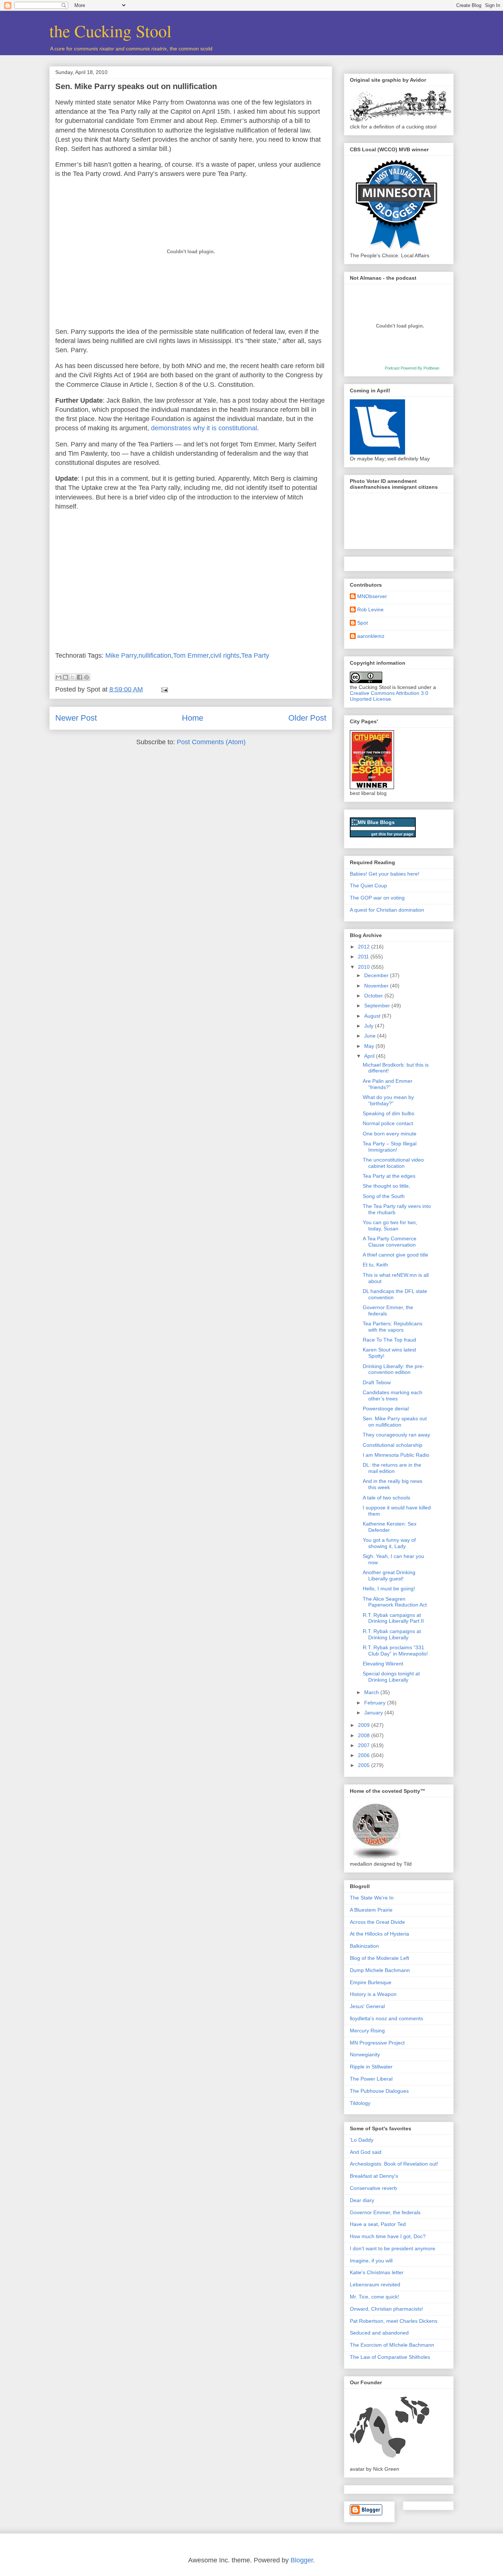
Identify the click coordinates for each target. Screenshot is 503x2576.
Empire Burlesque (371, 1982)
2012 (365, 947)
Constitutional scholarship (393, 1445)
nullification (155, 656)
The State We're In (372, 1898)
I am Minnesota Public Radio (396, 1455)
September (378, 1006)
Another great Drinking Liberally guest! (389, 1575)
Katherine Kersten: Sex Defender (390, 1527)
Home (193, 718)
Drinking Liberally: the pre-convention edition (393, 1369)
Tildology (360, 2103)
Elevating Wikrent (383, 1664)
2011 (364, 957)
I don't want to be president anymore (393, 2248)
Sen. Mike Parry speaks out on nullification (136, 86)
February (376, 1703)
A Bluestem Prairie (371, 1910)
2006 (365, 1755)
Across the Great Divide (377, 1922)
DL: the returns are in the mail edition (392, 1468)
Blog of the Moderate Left (379, 1958)
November (377, 986)
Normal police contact (388, 1123)
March (372, 1692)
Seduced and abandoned (379, 2333)
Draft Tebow (377, 1382)
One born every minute (390, 1134)
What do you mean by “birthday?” (388, 1100)
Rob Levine (370, 609)
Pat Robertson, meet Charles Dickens (394, 2321)
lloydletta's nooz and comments (386, 2018)
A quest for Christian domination (387, 910)
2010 (365, 967)
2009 (365, 1725)
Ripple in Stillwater (371, 2067)
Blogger (302, 2560)
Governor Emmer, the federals (385, 2212)
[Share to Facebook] (80, 677)
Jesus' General (367, 2006)
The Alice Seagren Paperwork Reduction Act (395, 1602)
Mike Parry (121, 656)
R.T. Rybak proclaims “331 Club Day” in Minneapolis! (395, 1651)
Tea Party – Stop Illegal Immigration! (390, 1147)
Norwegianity (365, 2054)
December (377, 975)
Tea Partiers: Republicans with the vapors (393, 1327)
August (373, 1016)
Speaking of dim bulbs (388, 1113)
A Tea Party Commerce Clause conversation (390, 1242)
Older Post (307, 718)
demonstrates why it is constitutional (204, 428)
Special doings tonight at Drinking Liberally (391, 1677)
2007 (365, 1745)
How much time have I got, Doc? (388, 2236)
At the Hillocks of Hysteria (379, 1934)
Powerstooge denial (386, 1409)
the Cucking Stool (110, 31)
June (371, 1036)
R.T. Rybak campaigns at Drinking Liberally (392, 1634)
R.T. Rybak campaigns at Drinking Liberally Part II (393, 1618)
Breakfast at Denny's (374, 2176)
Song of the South (384, 1196)
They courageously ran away (396, 1435)
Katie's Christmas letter (377, 2272)
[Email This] (59, 677)
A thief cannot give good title (395, 1255)
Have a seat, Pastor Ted (378, 2224)
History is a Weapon (373, 1994)
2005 (365, 1765)
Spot (363, 623)
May (370, 1046)
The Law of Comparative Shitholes (390, 2357)
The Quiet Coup (368, 886)
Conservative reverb (373, 2188)
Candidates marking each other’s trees (393, 1395)
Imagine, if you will (371, 2261)
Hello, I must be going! (389, 1589)
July (370, 1026)
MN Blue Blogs (376, 822)
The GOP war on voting (377, 898)
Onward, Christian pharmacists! (386, 2309)
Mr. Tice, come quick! (374, 2297)
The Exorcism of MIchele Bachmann (392, 2345)
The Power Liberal (371, 2079)
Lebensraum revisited (375, 2285)
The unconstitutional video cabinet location (393, 1163)
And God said (366, 2152)
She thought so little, (386, 1186)
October (374, 996)
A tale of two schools (386, 1498)
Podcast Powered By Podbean (412, 368)
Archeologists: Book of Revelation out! (394, 2164)
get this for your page (392, 834)
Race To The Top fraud (389, 1340)
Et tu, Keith (375, 1265)
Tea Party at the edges (389, 1176)
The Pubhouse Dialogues (379, 2091)
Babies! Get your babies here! (385, 874)
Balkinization (364, 1946)
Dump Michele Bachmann (380, 1970)
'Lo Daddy (362, 2140)
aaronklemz (371, 636)
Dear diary (362, 2200)
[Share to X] (73, 677)
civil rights (225, 656)
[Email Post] (163, 689)
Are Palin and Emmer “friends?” (388, 1084)
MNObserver (372, 596)
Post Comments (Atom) (211, 742)
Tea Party (255, 656)
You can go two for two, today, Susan (390, 1225)
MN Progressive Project (377, 2043)
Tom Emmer (191, 656)
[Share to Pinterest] (87, 677)
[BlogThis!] (66, 677)
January (374, 1713)
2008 (365, 1735)
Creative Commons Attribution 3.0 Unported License (389, 696)
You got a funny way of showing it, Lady (389, 1543)
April (370, 1056)
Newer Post (76, 718)
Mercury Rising (367, 2031)
